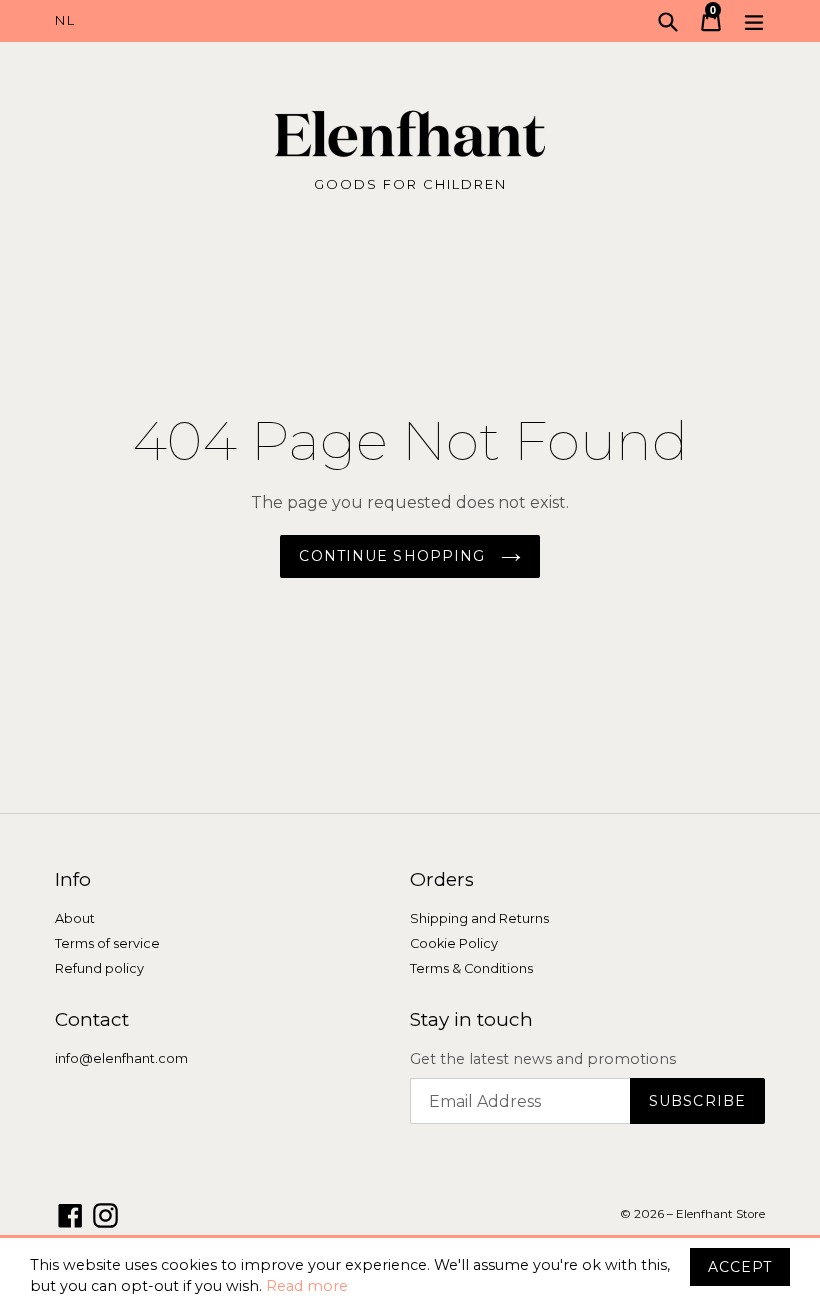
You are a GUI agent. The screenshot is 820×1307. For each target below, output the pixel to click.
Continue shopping (394, 556)
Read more (307, 1286)
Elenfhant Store (720, 1214)
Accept (740, 1267)
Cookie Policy (454, 943)
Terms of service (107, 943)
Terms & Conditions (471, 968)
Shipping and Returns (479, 918)
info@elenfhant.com (121, 1058)
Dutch (232, 21)
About (75, 918)
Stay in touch (471, 1020)
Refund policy (99, 968)
